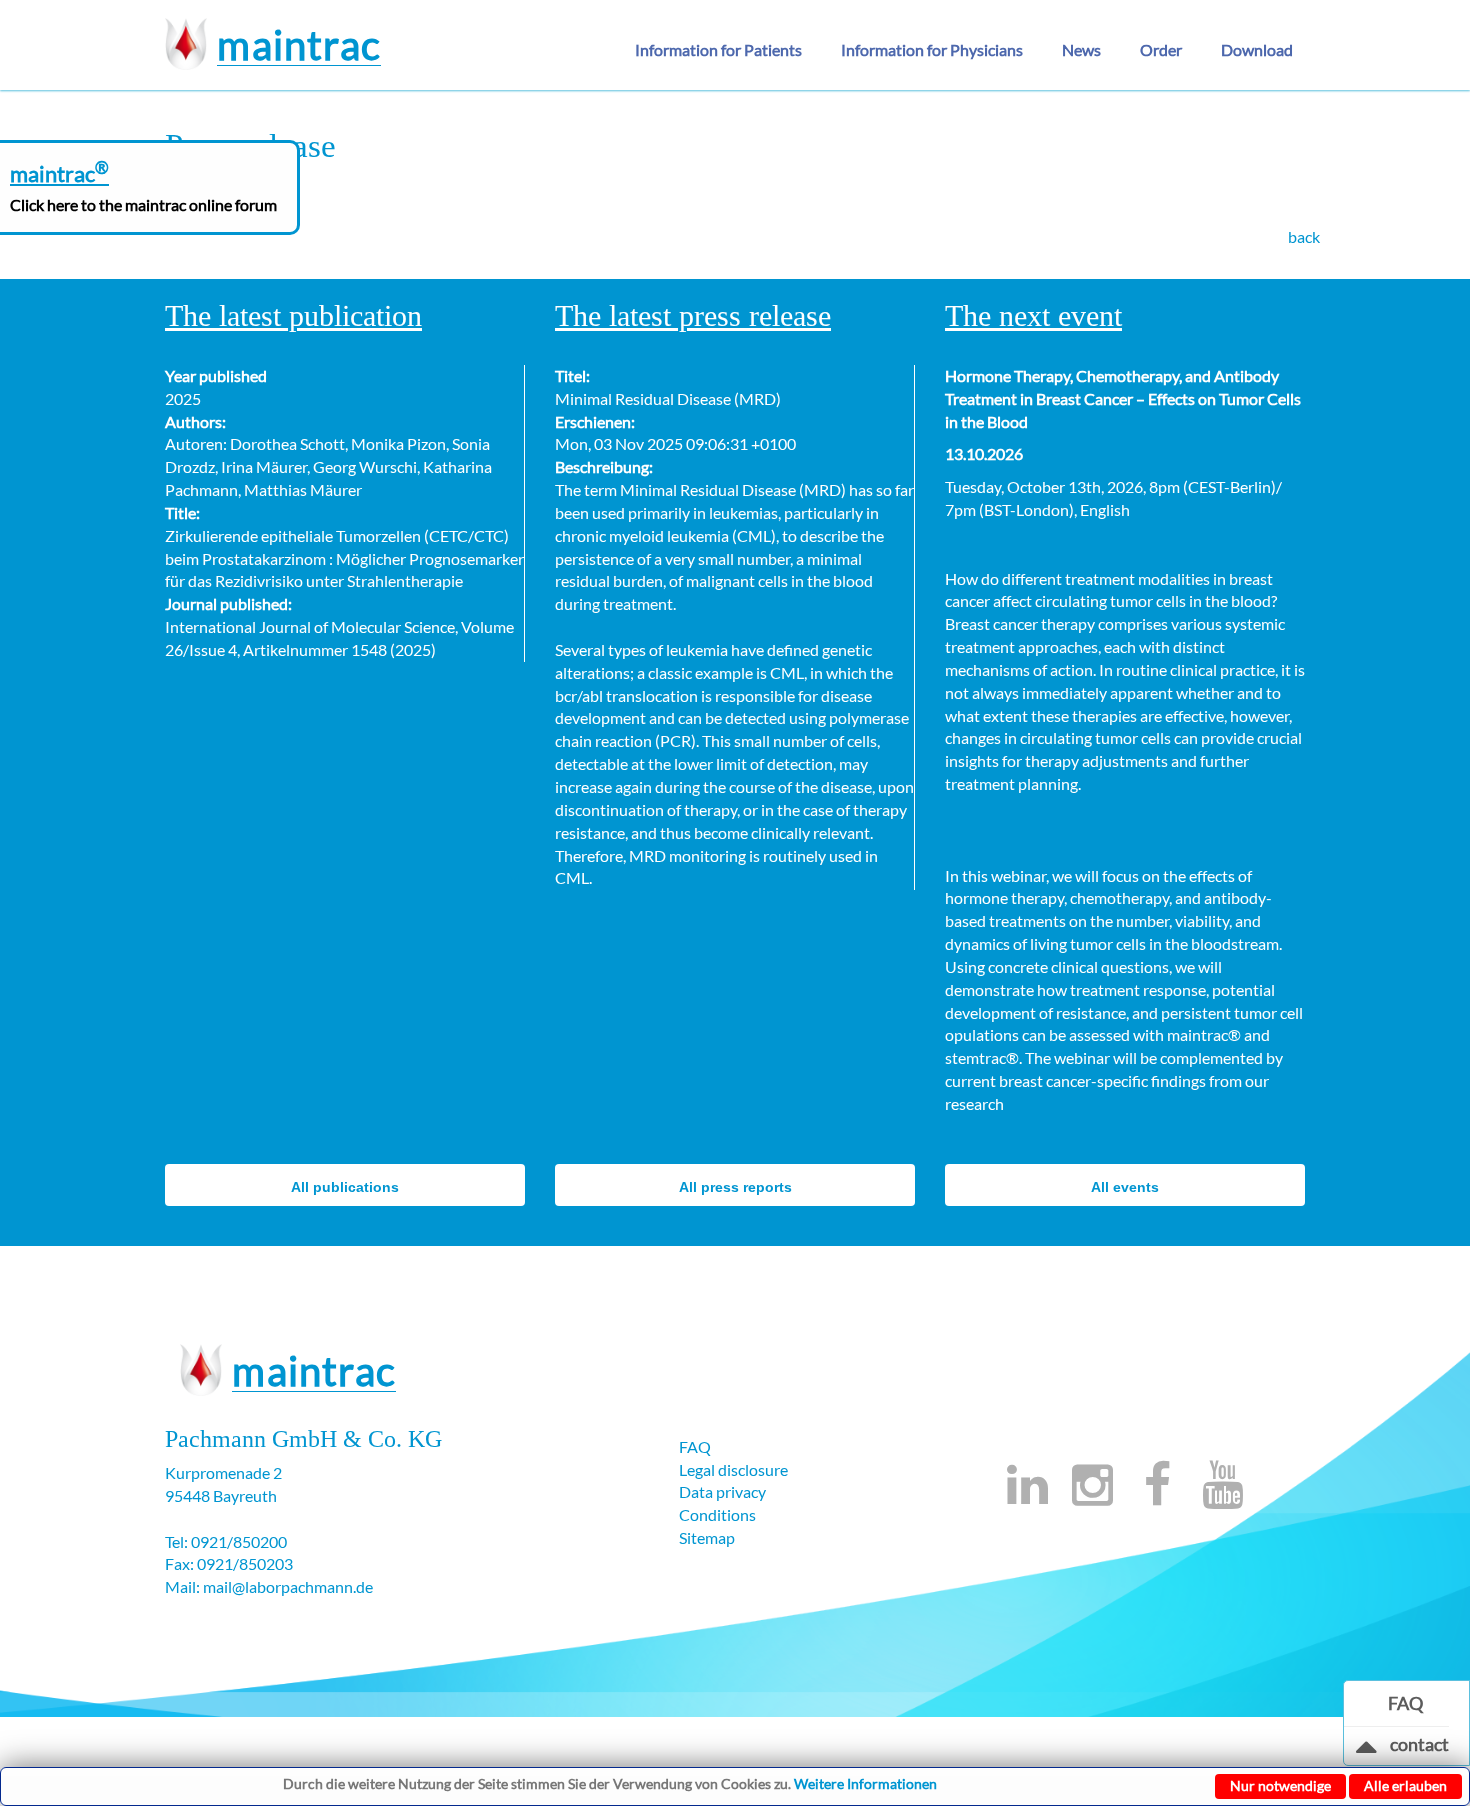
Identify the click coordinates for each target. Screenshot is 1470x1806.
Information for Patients (718, 49)
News (1081, 49)
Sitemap (707, 1537)
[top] (1367, 1751)
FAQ (695, 1446)
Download (1257, 49)
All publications (345, 1187)
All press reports (735, 1187)
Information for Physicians (932, 49)
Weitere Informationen (865, 1783)
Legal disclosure (733, 1469)
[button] (726, 50)
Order (1161, 49)
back (1304, 236)
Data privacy (722, 1491)
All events (1125, 1187)
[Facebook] (1158, 1495)
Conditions (717, 1514)
